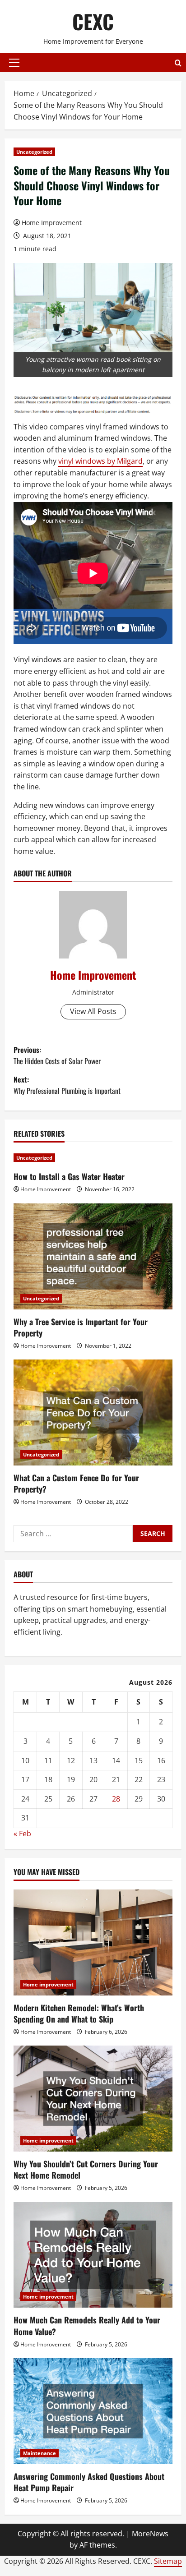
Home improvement (48, 1984)
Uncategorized (34, 152)
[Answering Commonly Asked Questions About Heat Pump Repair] (93, 2411)
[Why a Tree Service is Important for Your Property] (93, 1256)
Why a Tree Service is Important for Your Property (81, 1327)
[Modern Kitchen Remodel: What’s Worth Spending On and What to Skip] (93, 1942)
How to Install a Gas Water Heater (69, 1176)
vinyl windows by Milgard (100, 461)
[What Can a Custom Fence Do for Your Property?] (93, 1412)
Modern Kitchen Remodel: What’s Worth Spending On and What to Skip (79, 2013)
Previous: (57, 1055)
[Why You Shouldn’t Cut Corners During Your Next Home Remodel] (93, 2099)
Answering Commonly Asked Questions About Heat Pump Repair (89, 2482)
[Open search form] (178, 63)
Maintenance (40, 2453)
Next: (67, 1085)
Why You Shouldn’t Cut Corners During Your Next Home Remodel (86, 2169)
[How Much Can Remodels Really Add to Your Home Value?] (93, 2255)
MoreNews (150, 2534)
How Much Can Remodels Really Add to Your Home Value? (87, 2325)
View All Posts (93, 1011)
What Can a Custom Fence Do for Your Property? (76, 1483)
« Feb (22, 1834)
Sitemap (168, 2561)
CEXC (93, 21)
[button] (14, 63)
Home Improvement (52, 223)
